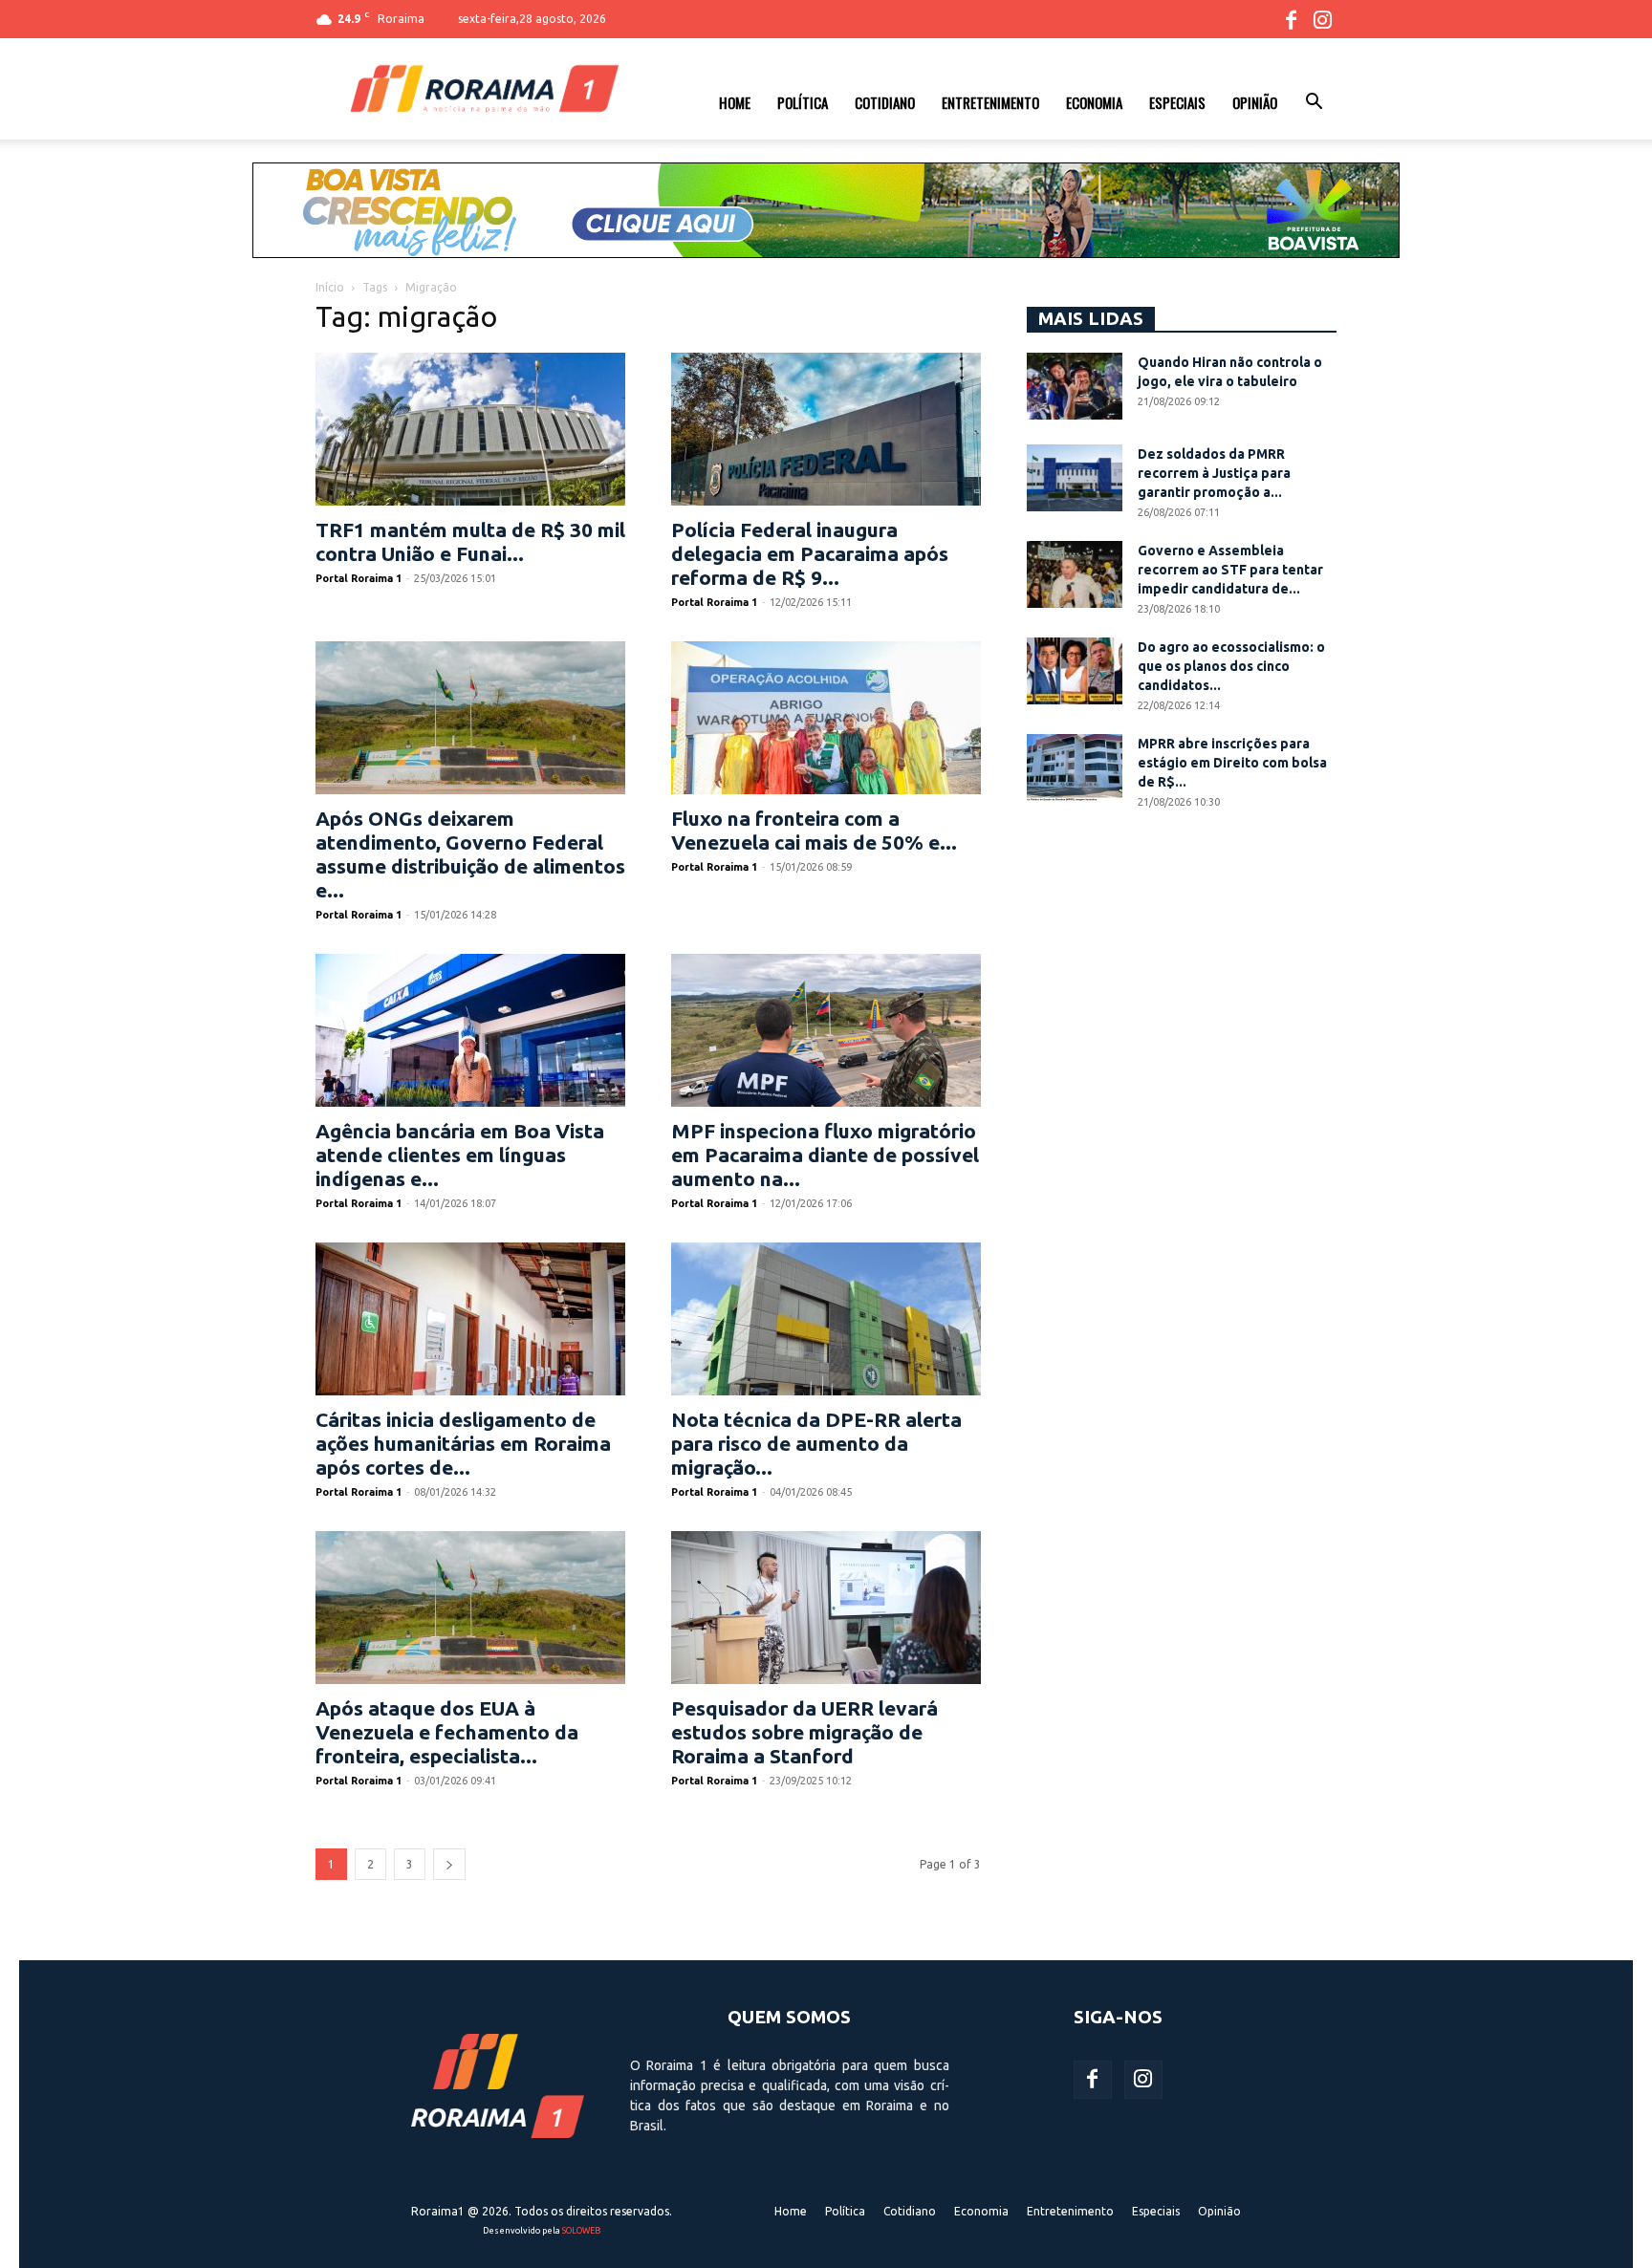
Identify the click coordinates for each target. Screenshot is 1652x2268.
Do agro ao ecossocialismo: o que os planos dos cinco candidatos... (1231, 666)
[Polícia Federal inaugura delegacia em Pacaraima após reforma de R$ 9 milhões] (826, 429)
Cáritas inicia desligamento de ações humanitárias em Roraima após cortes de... (463, 1443)
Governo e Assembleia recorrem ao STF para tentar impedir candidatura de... (1230, 570)
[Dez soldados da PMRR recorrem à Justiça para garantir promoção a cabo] (1075, 478)
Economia (1094, 102)
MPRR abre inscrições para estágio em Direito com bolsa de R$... (1232, 763)
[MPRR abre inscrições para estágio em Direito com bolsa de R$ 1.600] (1075, 767)
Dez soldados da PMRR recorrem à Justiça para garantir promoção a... (1214, 473)
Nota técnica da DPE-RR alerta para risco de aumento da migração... (816, 1443)
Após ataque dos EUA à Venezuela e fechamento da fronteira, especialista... (447, 1732)
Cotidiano (885, 102)
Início (330, 287)
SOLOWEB (581, 2231)
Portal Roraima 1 (359, 578)
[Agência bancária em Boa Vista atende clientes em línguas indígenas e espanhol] (470, 1030)
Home (735, 102)
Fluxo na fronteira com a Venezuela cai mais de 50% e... (814, 830)
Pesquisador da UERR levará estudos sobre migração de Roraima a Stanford (804, 1732)
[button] (1314, 104)
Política (803, 102)
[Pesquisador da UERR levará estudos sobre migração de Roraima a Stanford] (826, 1608)
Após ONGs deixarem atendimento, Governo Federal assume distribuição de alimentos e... (470, 854)
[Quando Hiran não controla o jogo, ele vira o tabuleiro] (1075, 386)
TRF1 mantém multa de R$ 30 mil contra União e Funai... (470, 541)
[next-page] (449, 1864)
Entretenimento (990, 102)
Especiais (1177, 102)
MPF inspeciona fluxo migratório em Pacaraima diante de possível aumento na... (825, 1155)
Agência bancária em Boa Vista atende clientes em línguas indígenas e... (460, 1155)
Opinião (1255, 102)
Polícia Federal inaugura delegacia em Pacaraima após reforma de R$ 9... (810, 553)
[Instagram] (1322, 19)
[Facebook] (1291, 19)
